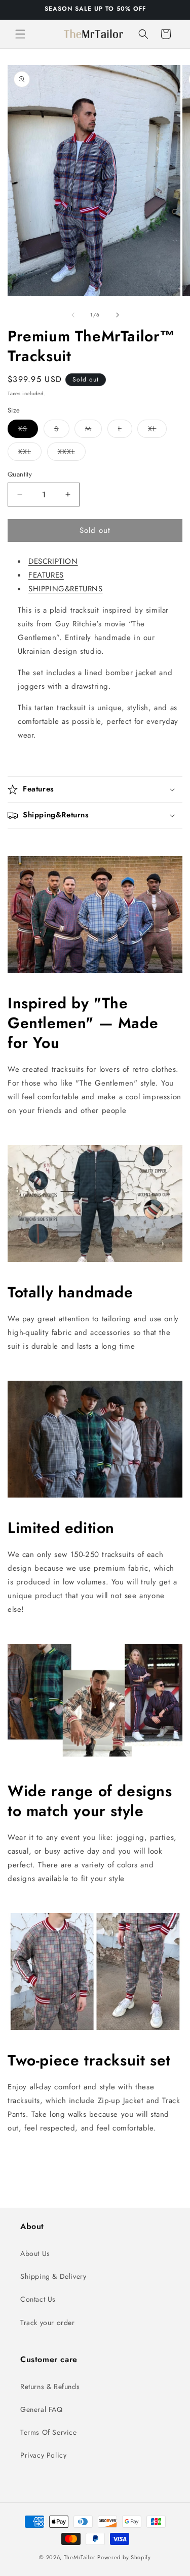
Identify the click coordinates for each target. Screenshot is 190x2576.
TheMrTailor (80, 2557)
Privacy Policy (43, 2455)
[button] (20, 34)
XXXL (72, 453)
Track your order (48, 2323)
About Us (35, 2253)
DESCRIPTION (53, 561)
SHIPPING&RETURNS (66, 589)
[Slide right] (118, 315)
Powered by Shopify (124, 2557)
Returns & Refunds (50, 2387)
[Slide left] (73, 315)
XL (157, 431)
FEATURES (46, 575)
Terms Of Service (49, 2432)
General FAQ (42, 2409)
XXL (30, 453)
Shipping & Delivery (53, 2276)
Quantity (20, 474)
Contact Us (38, 2299)
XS (28, 431)
